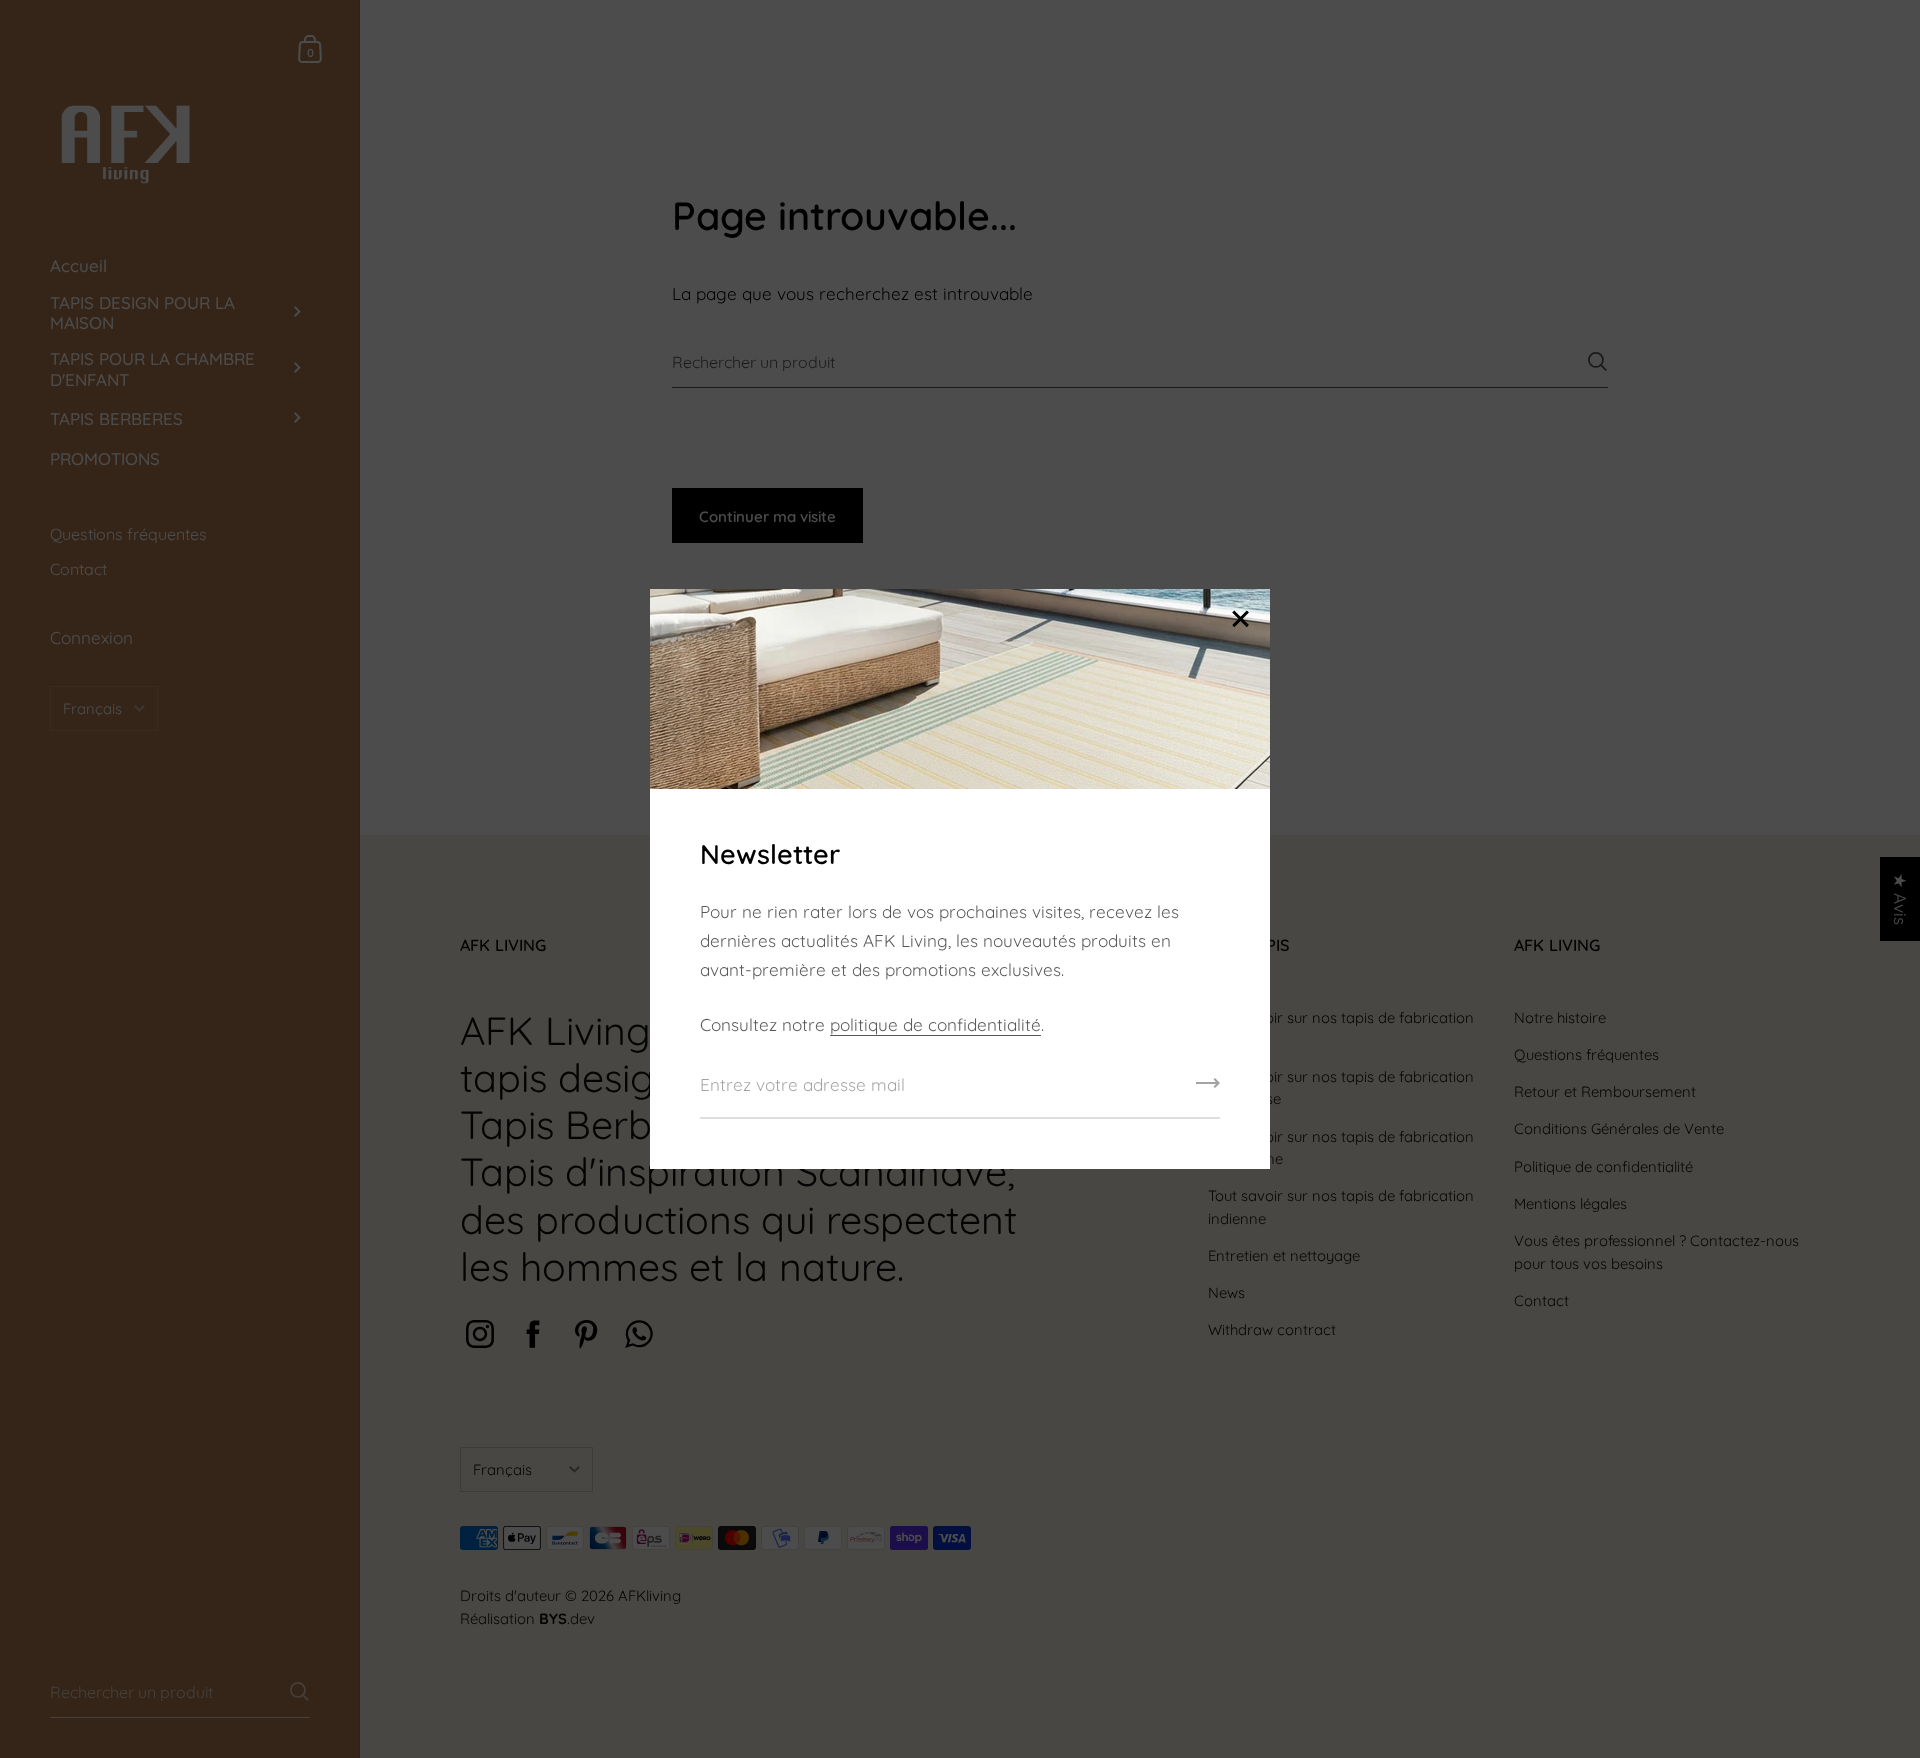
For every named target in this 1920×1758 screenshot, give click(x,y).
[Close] (1240, 620)
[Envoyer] (1208, 1090)
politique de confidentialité (935, 1024)
